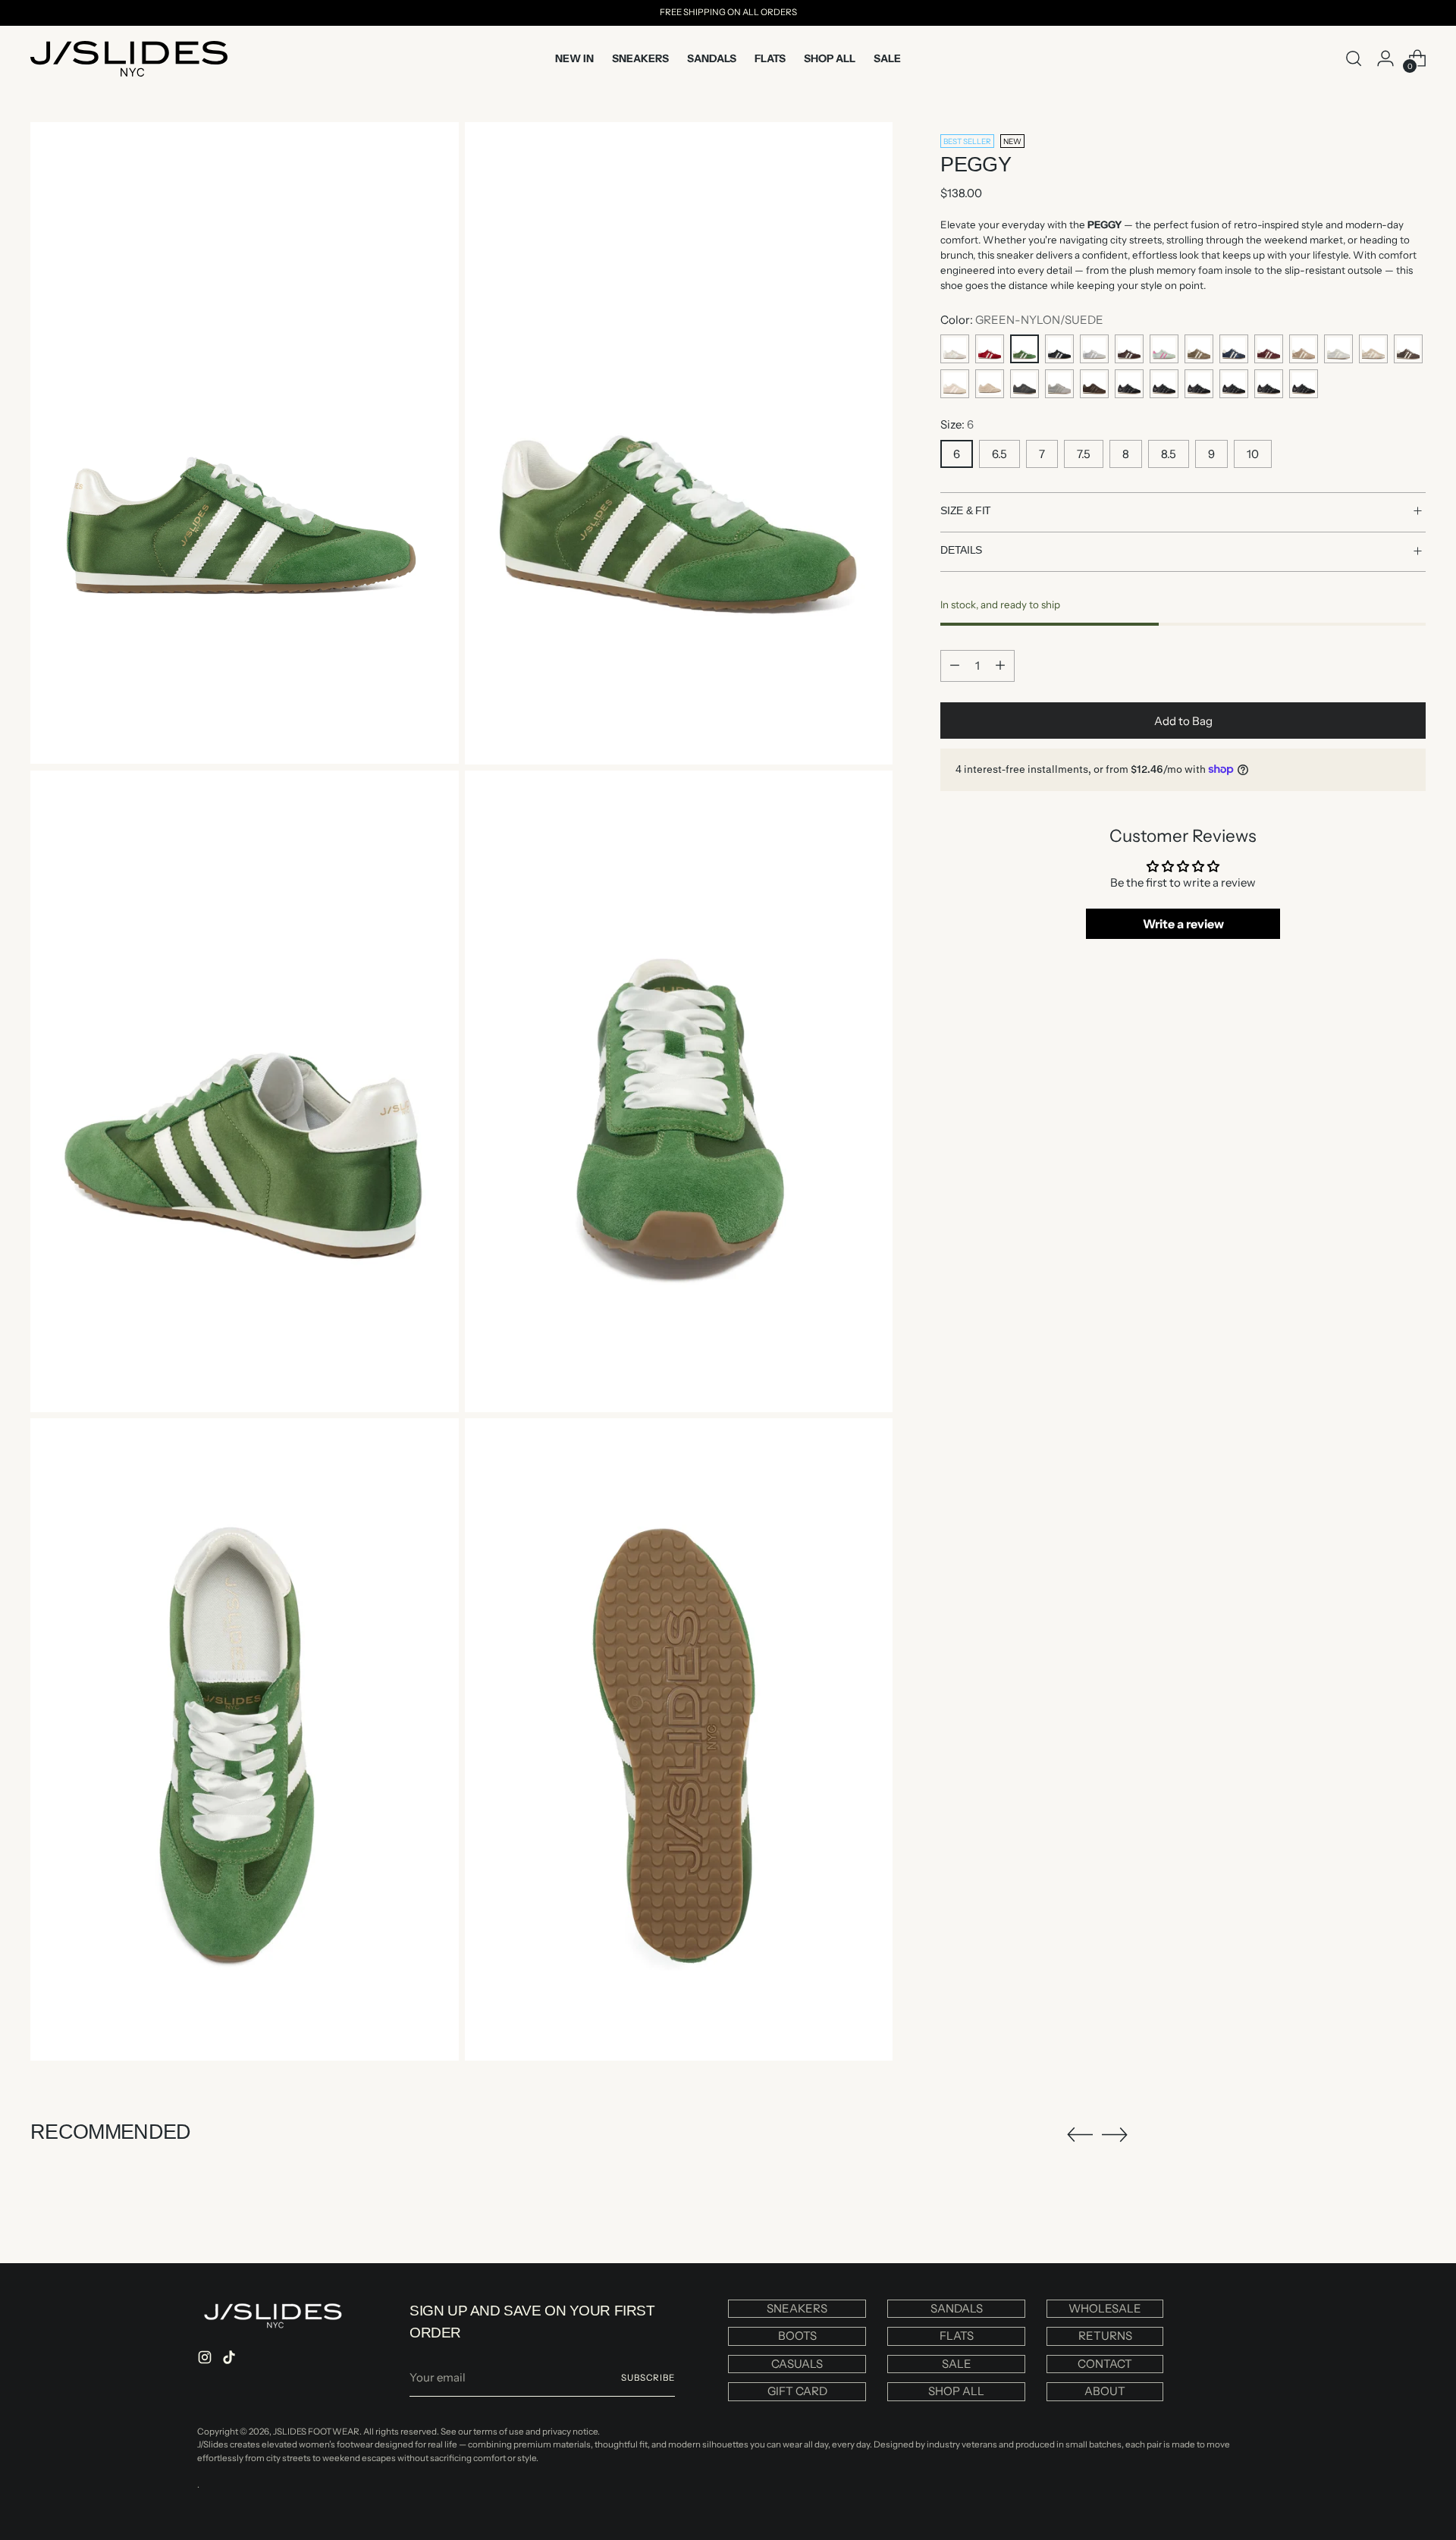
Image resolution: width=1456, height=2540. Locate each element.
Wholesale (1105, 2308)
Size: (957, 424)
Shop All (956, 2391)
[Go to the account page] (1385, 58)
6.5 (999, 453)
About (1105, 2391)
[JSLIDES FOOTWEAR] (129, 59)
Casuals (797, 2364)
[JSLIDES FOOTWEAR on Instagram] (206, 2360)
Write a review (1183, 924)
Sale (957, 2364)
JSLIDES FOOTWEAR (316, 2432)
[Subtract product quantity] (955, 665)
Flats (957, 2336)
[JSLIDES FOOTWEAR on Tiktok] (231, 2360)
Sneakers (797, 2308)
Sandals (957, 2308)
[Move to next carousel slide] (1115, 2134)
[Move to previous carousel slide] (1080, 2135)
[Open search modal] (1354, 58)
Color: (1022, 319)
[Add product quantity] (1000, 665)
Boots (797, 2336)
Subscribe (648, 2378)
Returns (1105, 2336)
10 (1253, 453)
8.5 (1169, 453)
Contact (1105, 2364)
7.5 (1084, 453)
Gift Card (797, 2391)
